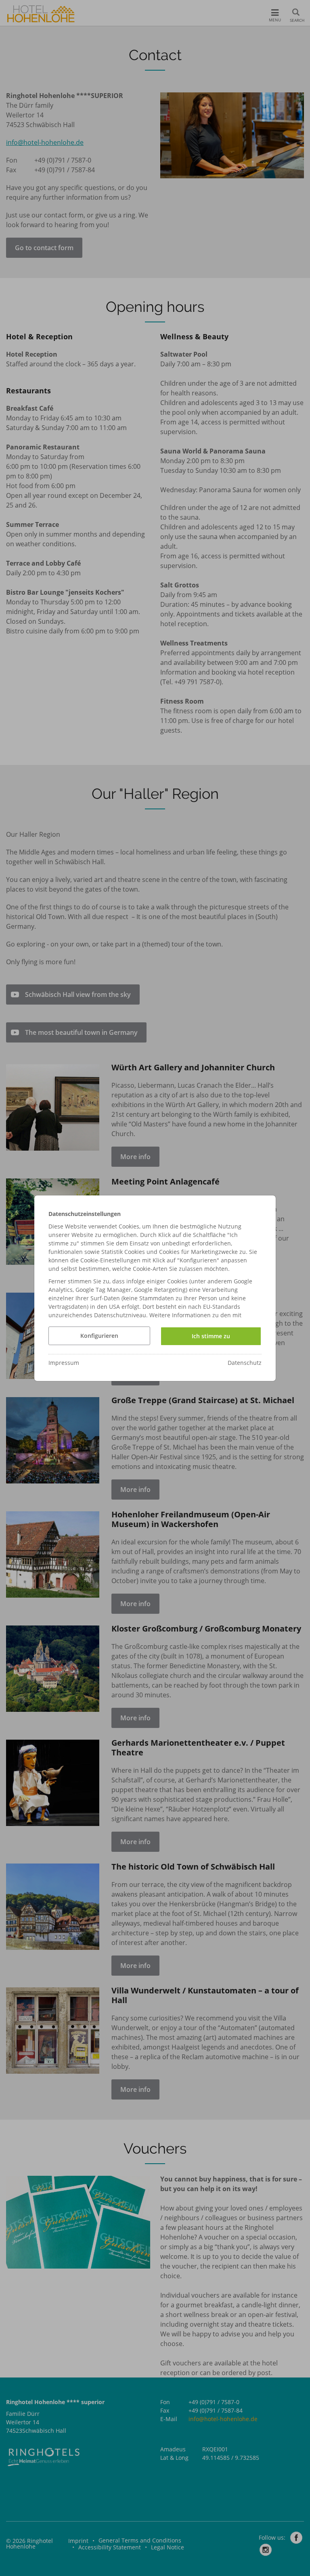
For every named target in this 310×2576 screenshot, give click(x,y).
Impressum (64, 1363)
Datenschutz (245, 1363)
